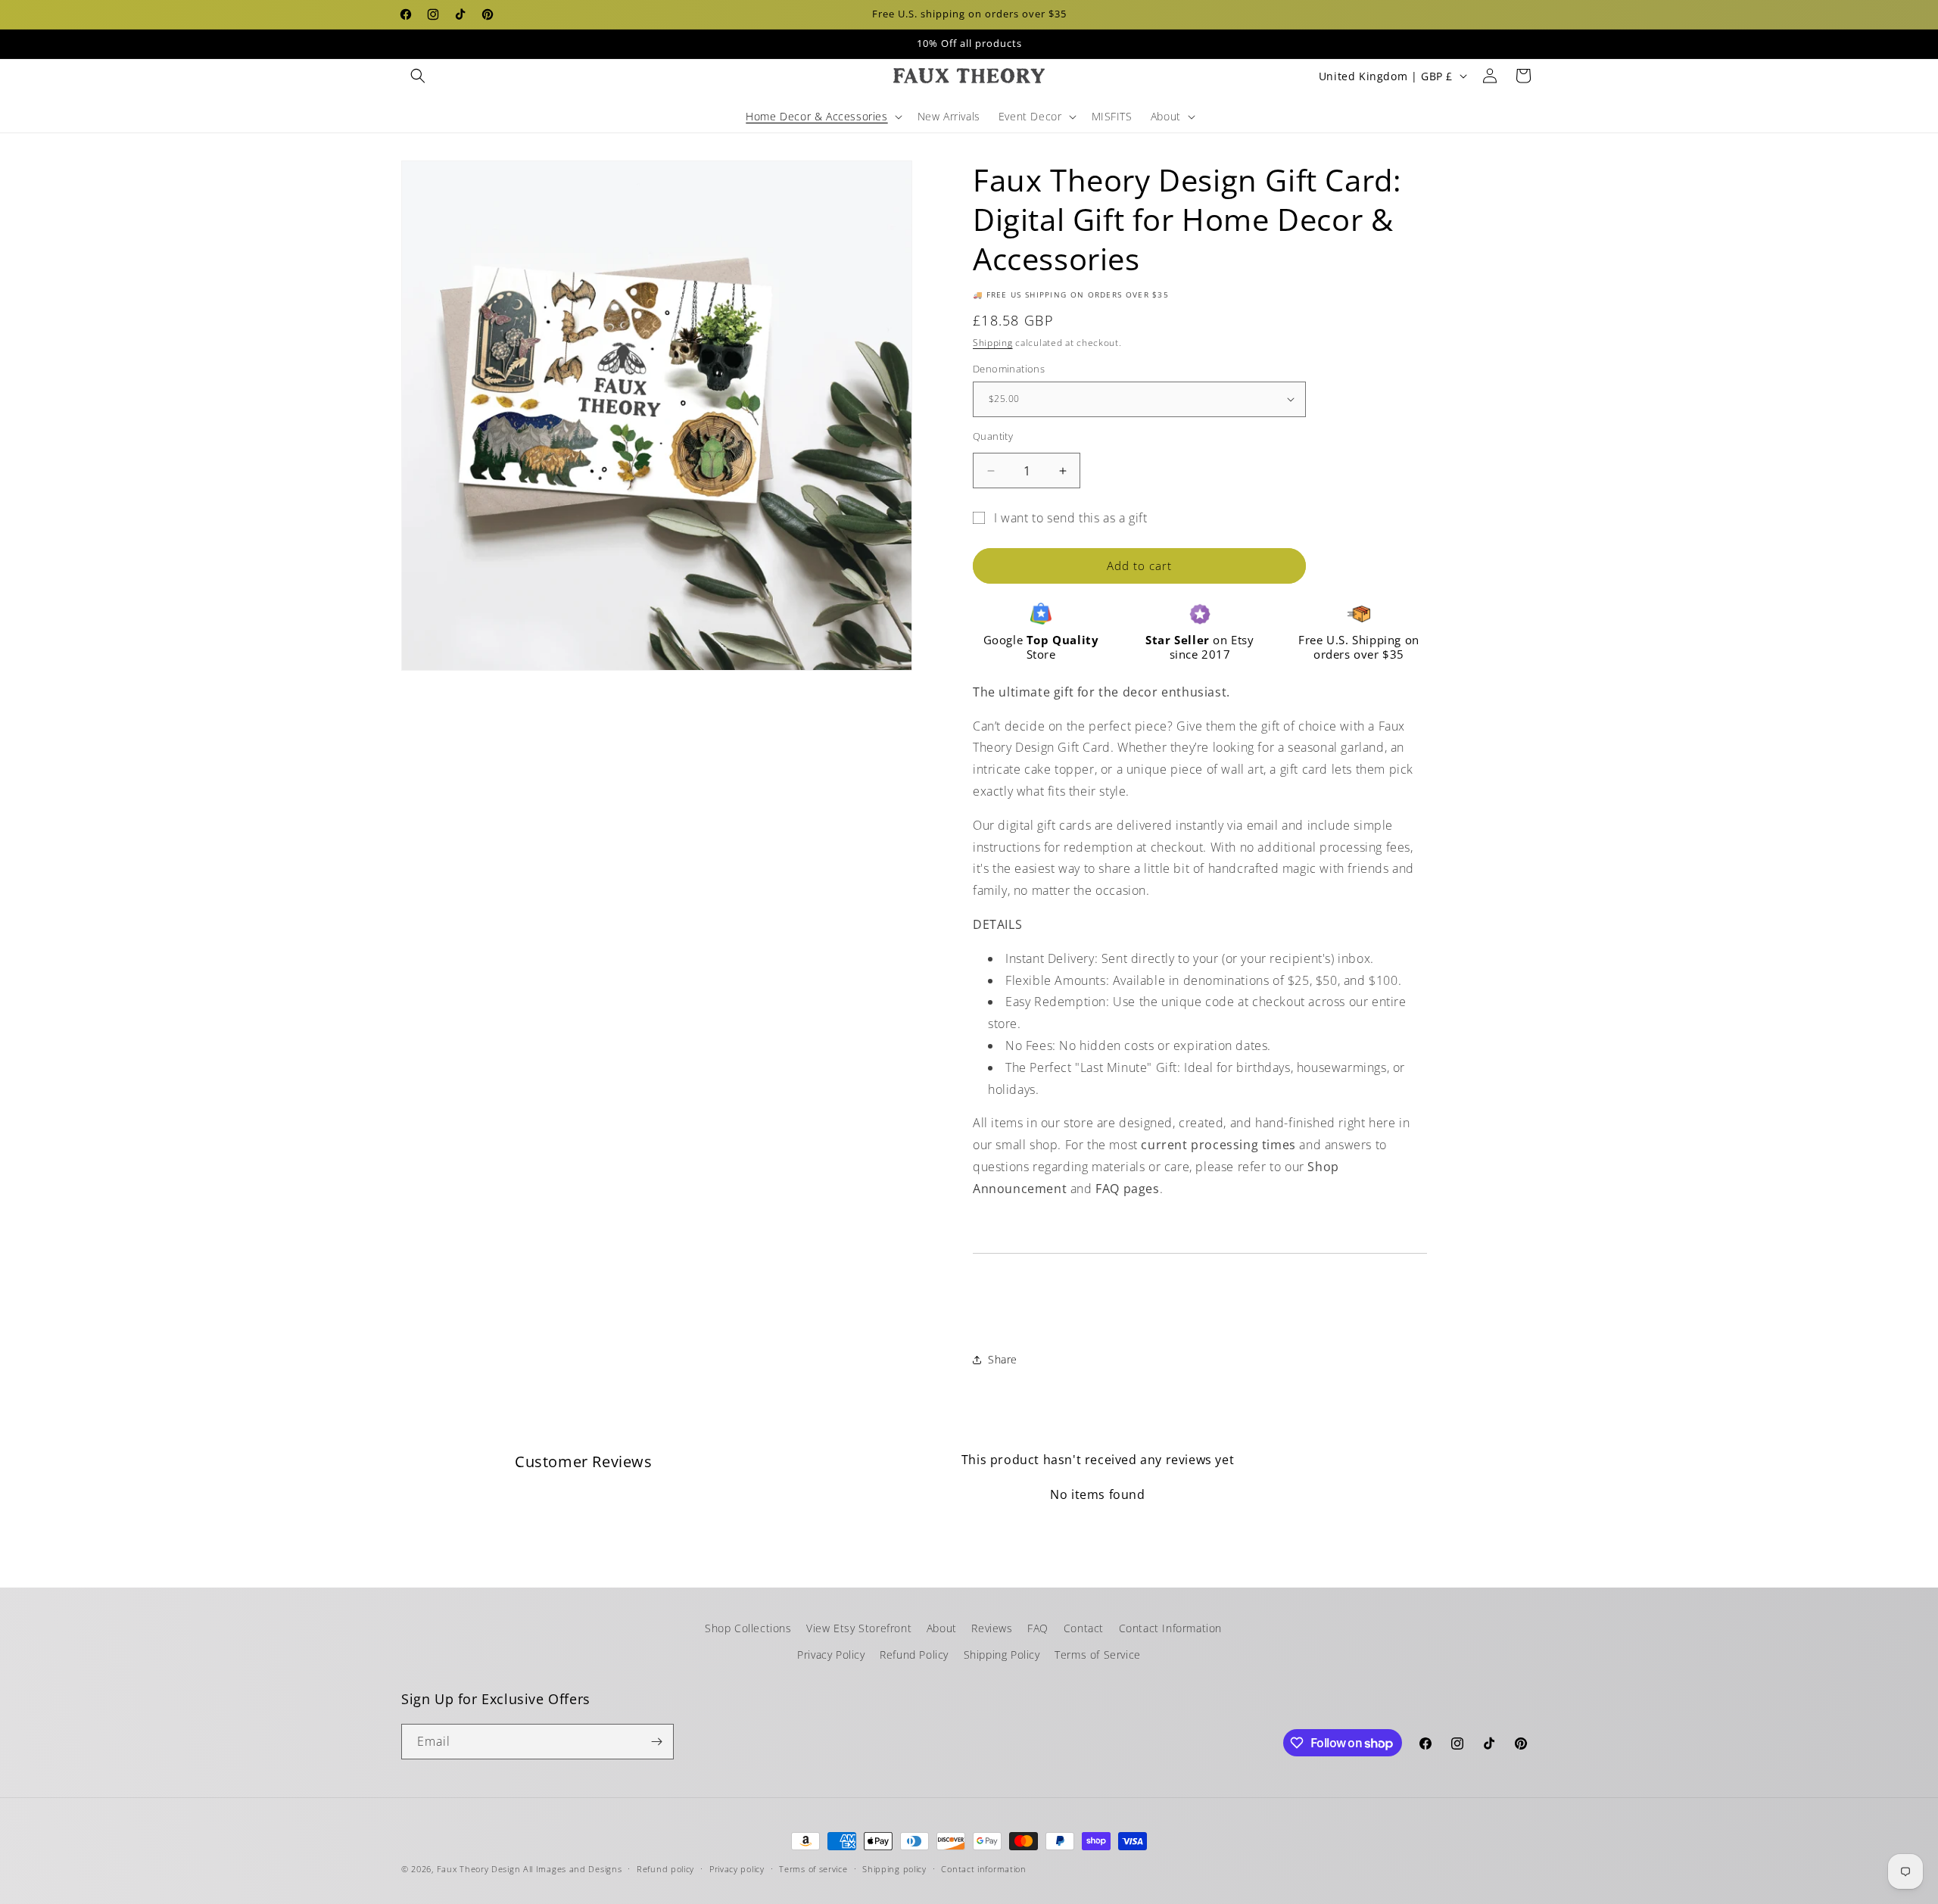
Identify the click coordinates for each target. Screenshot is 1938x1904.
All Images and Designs (572, 1869)
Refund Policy (914, 1655)
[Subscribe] (656, 1742)
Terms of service (813, 1869)
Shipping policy (894, 1869)
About (942, 1628)
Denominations (1009, 369)
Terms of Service (1098, 1655)
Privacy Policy (831, 1655)
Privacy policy (737, 1869)
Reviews (992, 1628)
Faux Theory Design (479, 1869)
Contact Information (1170, 1628)
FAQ (1038, 1628)
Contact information (983, 1869)
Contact (1084, 1628)
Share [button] (1003, 1359)
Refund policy (665, 1869)
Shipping (993, 343)
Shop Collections (748, 1628)
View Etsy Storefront (859, 1628)
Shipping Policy (1002, 1655)
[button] (418, 76)
